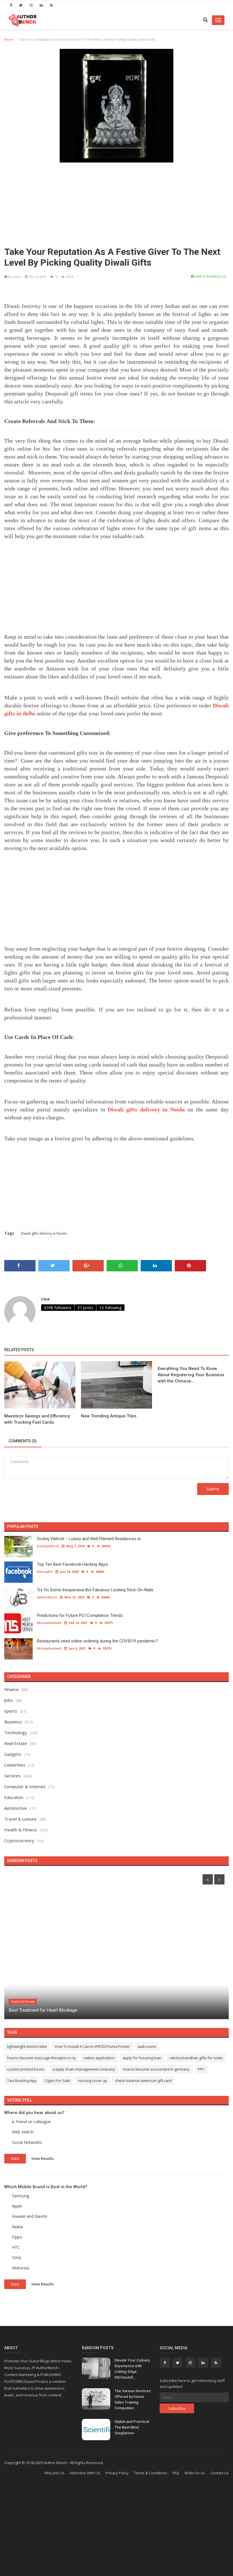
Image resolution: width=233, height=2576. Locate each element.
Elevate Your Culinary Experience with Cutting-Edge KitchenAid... (132, 2369)
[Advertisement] (116, 202)
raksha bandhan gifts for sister (196, 2058)
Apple (17, 2206)
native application (99, 2058)
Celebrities (15, 1765)
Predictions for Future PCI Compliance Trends (80, 1615)
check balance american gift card (143, 2081)
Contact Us (220, 2473)
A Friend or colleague (31, 2122)
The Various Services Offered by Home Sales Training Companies (133, 2399)
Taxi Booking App (22, 2081)
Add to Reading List (210, 276)
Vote (15, 2159)
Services (13, 1776)
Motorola (21, 2268)
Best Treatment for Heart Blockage (43, 2010)
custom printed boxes (26, 2069)
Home (9, 39)
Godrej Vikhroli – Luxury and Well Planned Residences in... (90, 1539)
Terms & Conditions (151, 2473)
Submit (213, 1489)
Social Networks (27, 2142)
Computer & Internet (25, 1786)
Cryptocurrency (19, 1840)
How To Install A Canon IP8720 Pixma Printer (92, 2046)
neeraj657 (45, 1572)
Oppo (17, 2237)
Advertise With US (85, 2473)
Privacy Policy (117, 2473)
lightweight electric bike (27, 2046)
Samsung (20, 2196)
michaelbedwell (49, 1623)
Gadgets (13, 1754)
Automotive (16, 1808)
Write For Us (195, 2473)
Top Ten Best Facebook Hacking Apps (72, 1564)
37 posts (85, 1308)
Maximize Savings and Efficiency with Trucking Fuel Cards (37, 1419)
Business (14, 277)
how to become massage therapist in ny (41, 2058)
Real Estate (16, 1743)
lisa (45, 1299)
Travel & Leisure (20, 1819)
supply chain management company (84, 2069)
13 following (110, 1308)
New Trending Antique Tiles (109, 1416)
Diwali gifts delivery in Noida (44, 1233)
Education (14, 1797)
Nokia (17, 2227)
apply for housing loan (142, 2058)
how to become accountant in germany (156, 2069)
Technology (16, 1732)
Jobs (9, 1700)
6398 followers (58, 1308)
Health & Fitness (21, 1830)
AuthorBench (47, 1597)
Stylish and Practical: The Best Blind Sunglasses (132, 2427)
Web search (23, 2132)
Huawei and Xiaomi (30, 2216)
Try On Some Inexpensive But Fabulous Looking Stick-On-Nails (95, 1590)
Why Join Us (54, 2473)
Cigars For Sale (57, 2081)
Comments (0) (23, 1441)
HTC (16, 2247)
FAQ (176, 2473)
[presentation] (208, 1879)
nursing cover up (93, 2081)
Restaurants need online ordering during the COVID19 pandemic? (97, 1641)
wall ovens (147, 2046)
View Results (42, 2158)
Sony (16, 2257)
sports (11, 1711)
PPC (201, 2069)
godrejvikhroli (48, 1546)
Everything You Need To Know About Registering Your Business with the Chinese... (191, 1375)
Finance (12, 1689)
